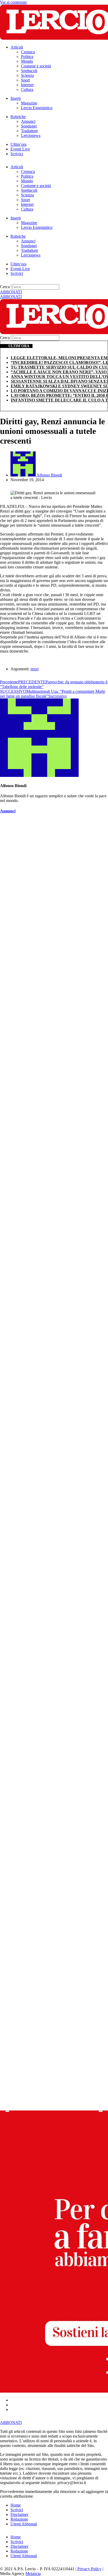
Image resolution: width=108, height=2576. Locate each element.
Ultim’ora (18, 144)
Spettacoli (29, 71)
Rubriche (18, 117)
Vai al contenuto (13, 2)
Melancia (33, 2574)
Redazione (19, 2519)
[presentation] (7, 2111)
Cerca (5, 287)
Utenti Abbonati (24, 2524)
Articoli (17, 47)
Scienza (27, 75)
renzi (34, 669)
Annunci (28, 121)
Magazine (29, 103)
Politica (27, 57)
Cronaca (28, 52)
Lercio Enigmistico (37, 108)
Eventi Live (20, 149)
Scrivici (17, 154)
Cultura (27, 89)
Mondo (27, 61)
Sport (25, 80)
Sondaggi (29, 126)
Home (16, 2505)
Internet (27, 85)
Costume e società (36, 66)
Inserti (16, 98)
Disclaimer (19, 2514)
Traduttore (29, 131)
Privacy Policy (89, 2569)
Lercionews (31, 135)
